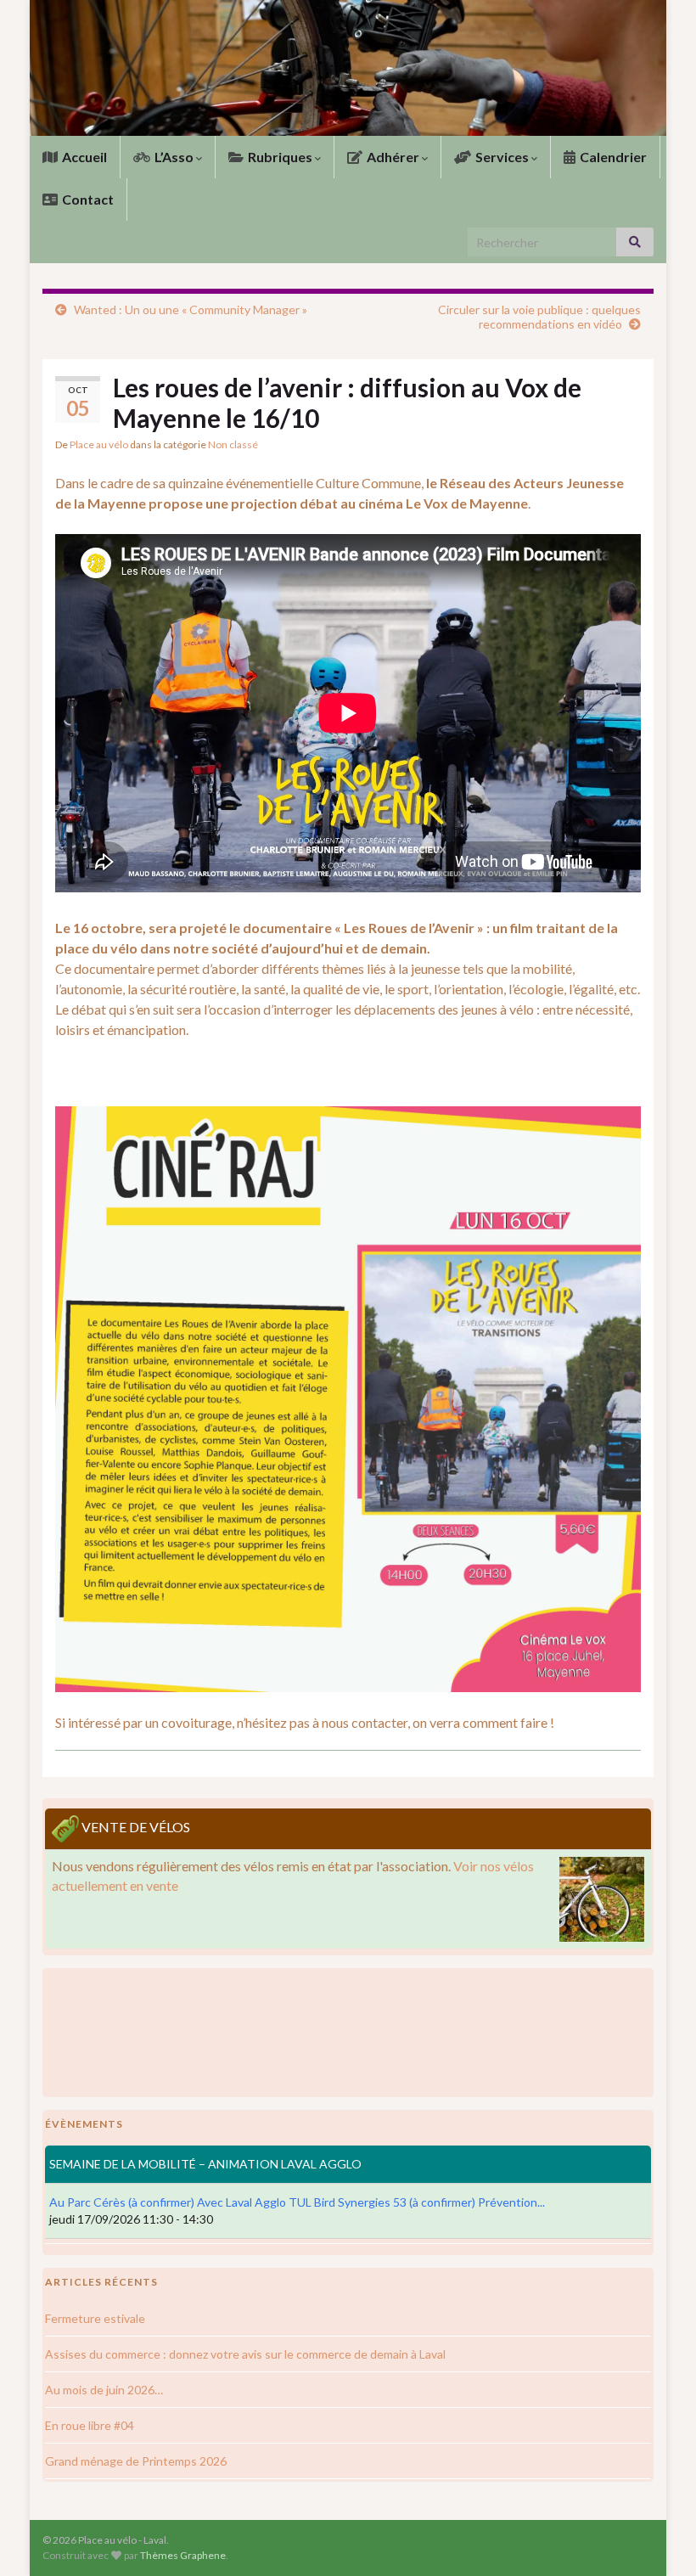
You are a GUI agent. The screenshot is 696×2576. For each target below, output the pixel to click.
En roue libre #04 (90, 2425)
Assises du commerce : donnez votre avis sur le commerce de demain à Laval (245, 2354)
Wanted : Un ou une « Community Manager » (191, 309)
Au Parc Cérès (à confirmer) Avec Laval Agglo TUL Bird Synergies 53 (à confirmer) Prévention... (297, 2202)
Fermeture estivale (95, 2318)
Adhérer (393, 157)
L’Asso (174, 157)
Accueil (83, 157)
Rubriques (280, 157)
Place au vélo (99, 444)
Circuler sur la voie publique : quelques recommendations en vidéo (539, 317)
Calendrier (612, 157)
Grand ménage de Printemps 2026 (136, 2461)
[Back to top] (658, 2538)
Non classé (233, 444)
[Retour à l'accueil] (348, 68)
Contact (87, 199)
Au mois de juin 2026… (104, 2390)
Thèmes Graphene (183, 2555)
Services (502, 157)
